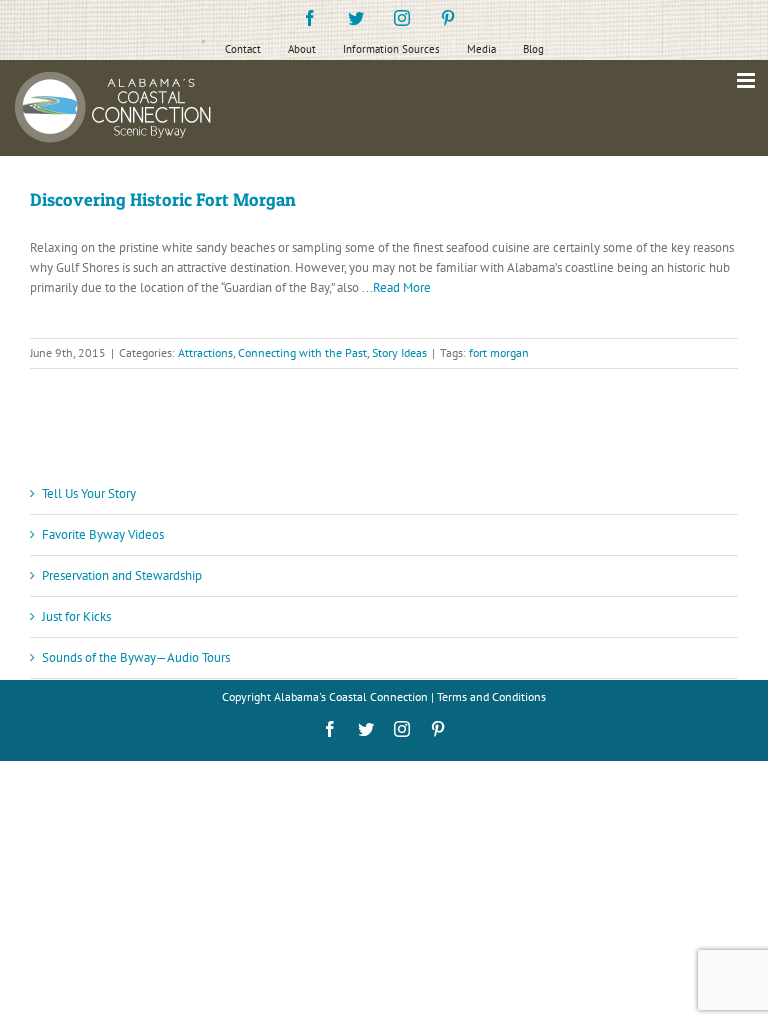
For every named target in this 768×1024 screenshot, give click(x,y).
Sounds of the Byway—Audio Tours (136, 657)
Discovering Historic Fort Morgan (163, 199)
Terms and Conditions (491, 696)
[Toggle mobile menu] (747, 80)
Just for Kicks (76, 616)
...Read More (396, 287)
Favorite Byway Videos (103, 534)
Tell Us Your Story (89, 493)
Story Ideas (399, 352)
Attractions (205, 352)
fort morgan (499, 352)
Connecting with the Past (302, 352)
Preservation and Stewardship (122, 575)
